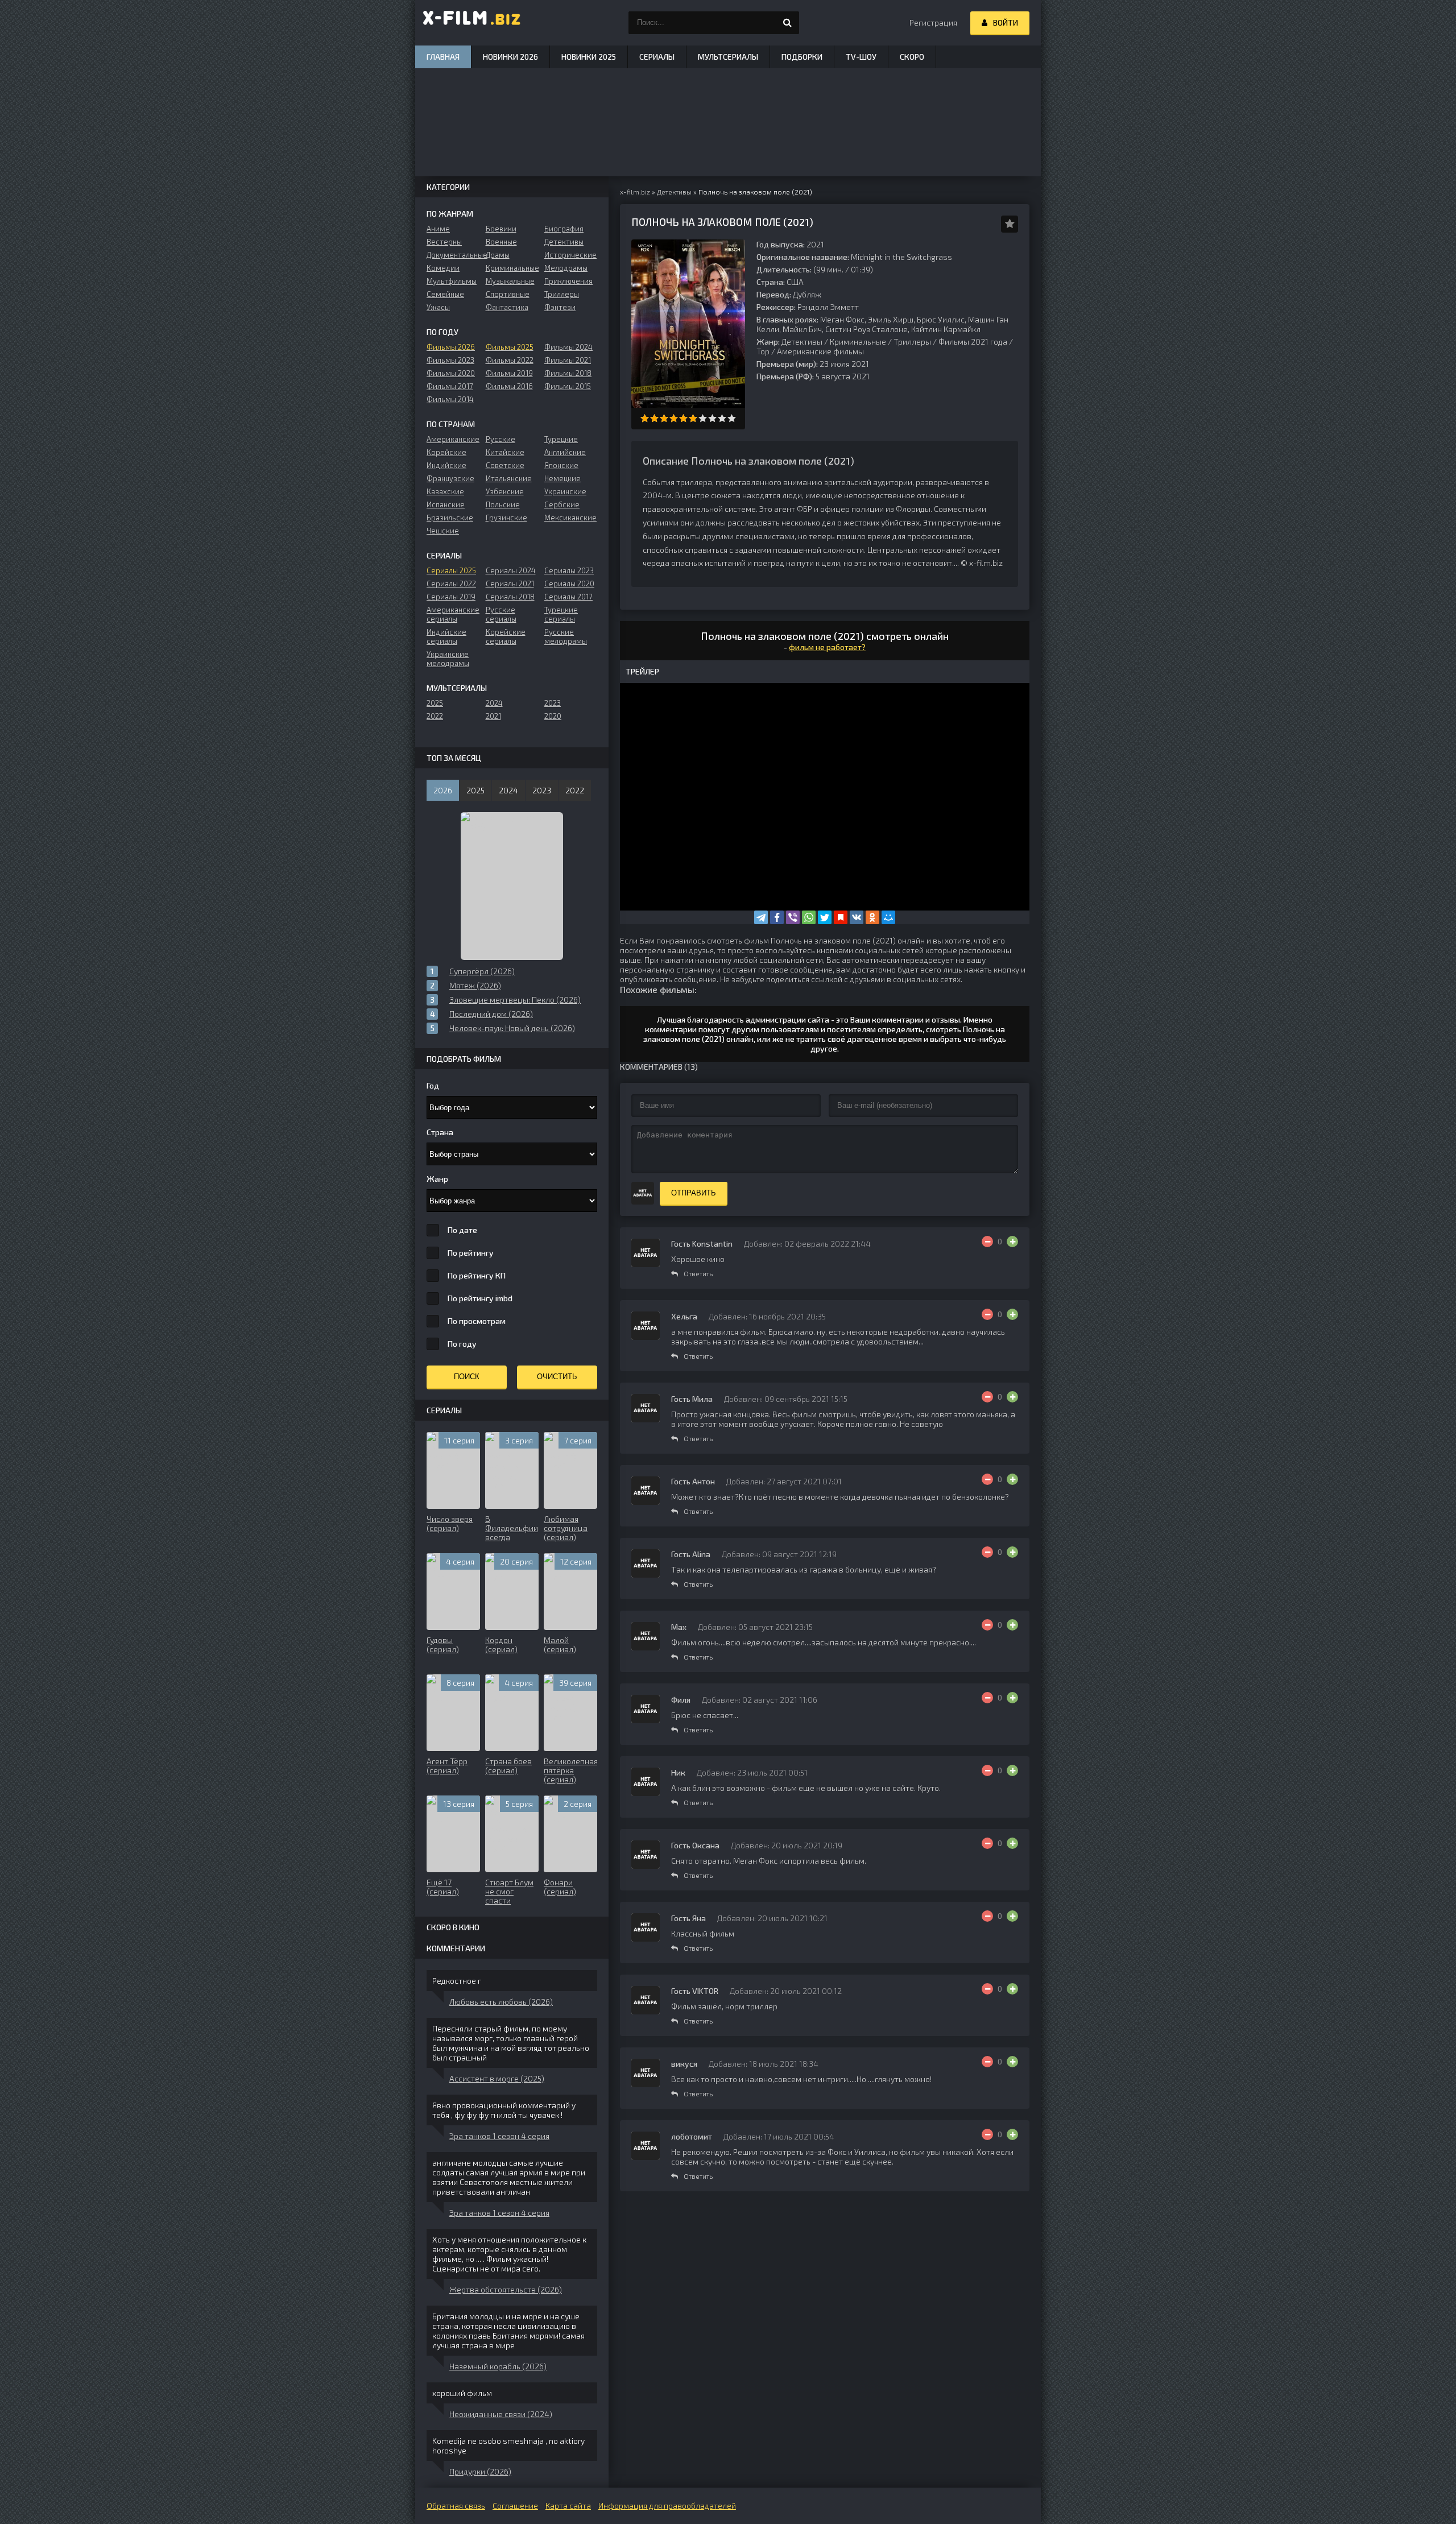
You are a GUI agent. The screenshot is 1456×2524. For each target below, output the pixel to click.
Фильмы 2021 (568, 360)
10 (732, 418)
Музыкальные (510, 281)
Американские (453, 439)
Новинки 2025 (589, 57)
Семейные (445, 294)
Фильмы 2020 (451, 373)
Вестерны (444, 242)
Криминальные (858, 342)
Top (763, 351)
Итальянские (509, 478)
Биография (564, 229)
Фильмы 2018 (568, 373)
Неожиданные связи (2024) (501, 2414)
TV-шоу (861, 57)
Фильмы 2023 (450, 360)
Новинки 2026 (510, 57)
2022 (435, 716)
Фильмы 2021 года (973, 342)
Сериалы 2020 (569, 584)
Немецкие (562, 478)
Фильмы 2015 (568, 386)
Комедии (443, 268)
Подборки (802, 57)
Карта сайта (568, 2506)
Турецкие (561, 439)
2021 (493, 716)
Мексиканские (570, 518)
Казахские (445, 491)
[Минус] (987, 1242)
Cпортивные (508, 294)
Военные (501, 242)
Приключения (568, 281)
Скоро (912, 57)
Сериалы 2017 (568, 597)
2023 (553, 703)
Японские (561, 465)
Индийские (446, 465)
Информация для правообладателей (667, 2506)
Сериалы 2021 (510, 584)
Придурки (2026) (480, 2471)
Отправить (694, 1193)
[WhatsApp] (809, 917)
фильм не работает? (827, 647)
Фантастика (507, 307)
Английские (565, 452)
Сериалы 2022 (451, 584)
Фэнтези (560, 307)
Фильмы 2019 (509, 373)
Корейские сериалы (506, 636)
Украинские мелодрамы (448, 659)
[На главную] (472, 23)
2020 (553, 716)
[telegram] (761, 917)
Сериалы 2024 (511, 570)
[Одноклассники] (872, 917)
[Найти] (788, 23)
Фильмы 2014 (450, 399)
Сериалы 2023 (569, 570)
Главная (443, 57)
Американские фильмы (820, 351)
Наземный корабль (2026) (498, 2366)
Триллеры (912, 342)
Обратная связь (456, 2506)
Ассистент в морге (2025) (497, 2078)
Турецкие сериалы (561, 614)
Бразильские (450, 518)
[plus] (1012, 1242)
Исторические (570, 255)
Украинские (565, 491)
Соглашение (515, 2506)
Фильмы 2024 (568, 347)
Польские (503, 504)
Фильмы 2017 (450, 386)
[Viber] (793, 917)
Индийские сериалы (446, 636)
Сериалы (657, 57)
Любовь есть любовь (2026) (501, 2002)
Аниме (438, 229)
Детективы (802, 342)
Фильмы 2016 (509, 386)
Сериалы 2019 (451, 597)
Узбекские (505, 491)
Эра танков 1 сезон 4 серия (499, 2136)
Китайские (505, 452)
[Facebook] (777, 917)
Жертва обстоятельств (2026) (506, 2289)
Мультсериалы (728, 57)
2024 (494, 703)
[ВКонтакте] (857, 917)
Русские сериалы (501, 614)
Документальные (453, 255)
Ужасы (438, 307)
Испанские (446, 504)
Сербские (562, 504)
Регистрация (933, 22)
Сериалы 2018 (510, 597)
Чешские (443, 531)
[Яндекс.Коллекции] (841, 917)
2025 (435, 703)
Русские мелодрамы (566, 636)
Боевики (501, 229)
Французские (450, 478)
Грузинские (506, 518)
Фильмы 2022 (510, 360)
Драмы (498, 255)
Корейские (446, 452)
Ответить (698, 1273)
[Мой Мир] (888, 917)
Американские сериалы (453, 614)
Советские (505, 465)
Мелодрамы (566, 268)
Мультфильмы (452, 281)
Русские (500, 439)
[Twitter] (825, 917)
